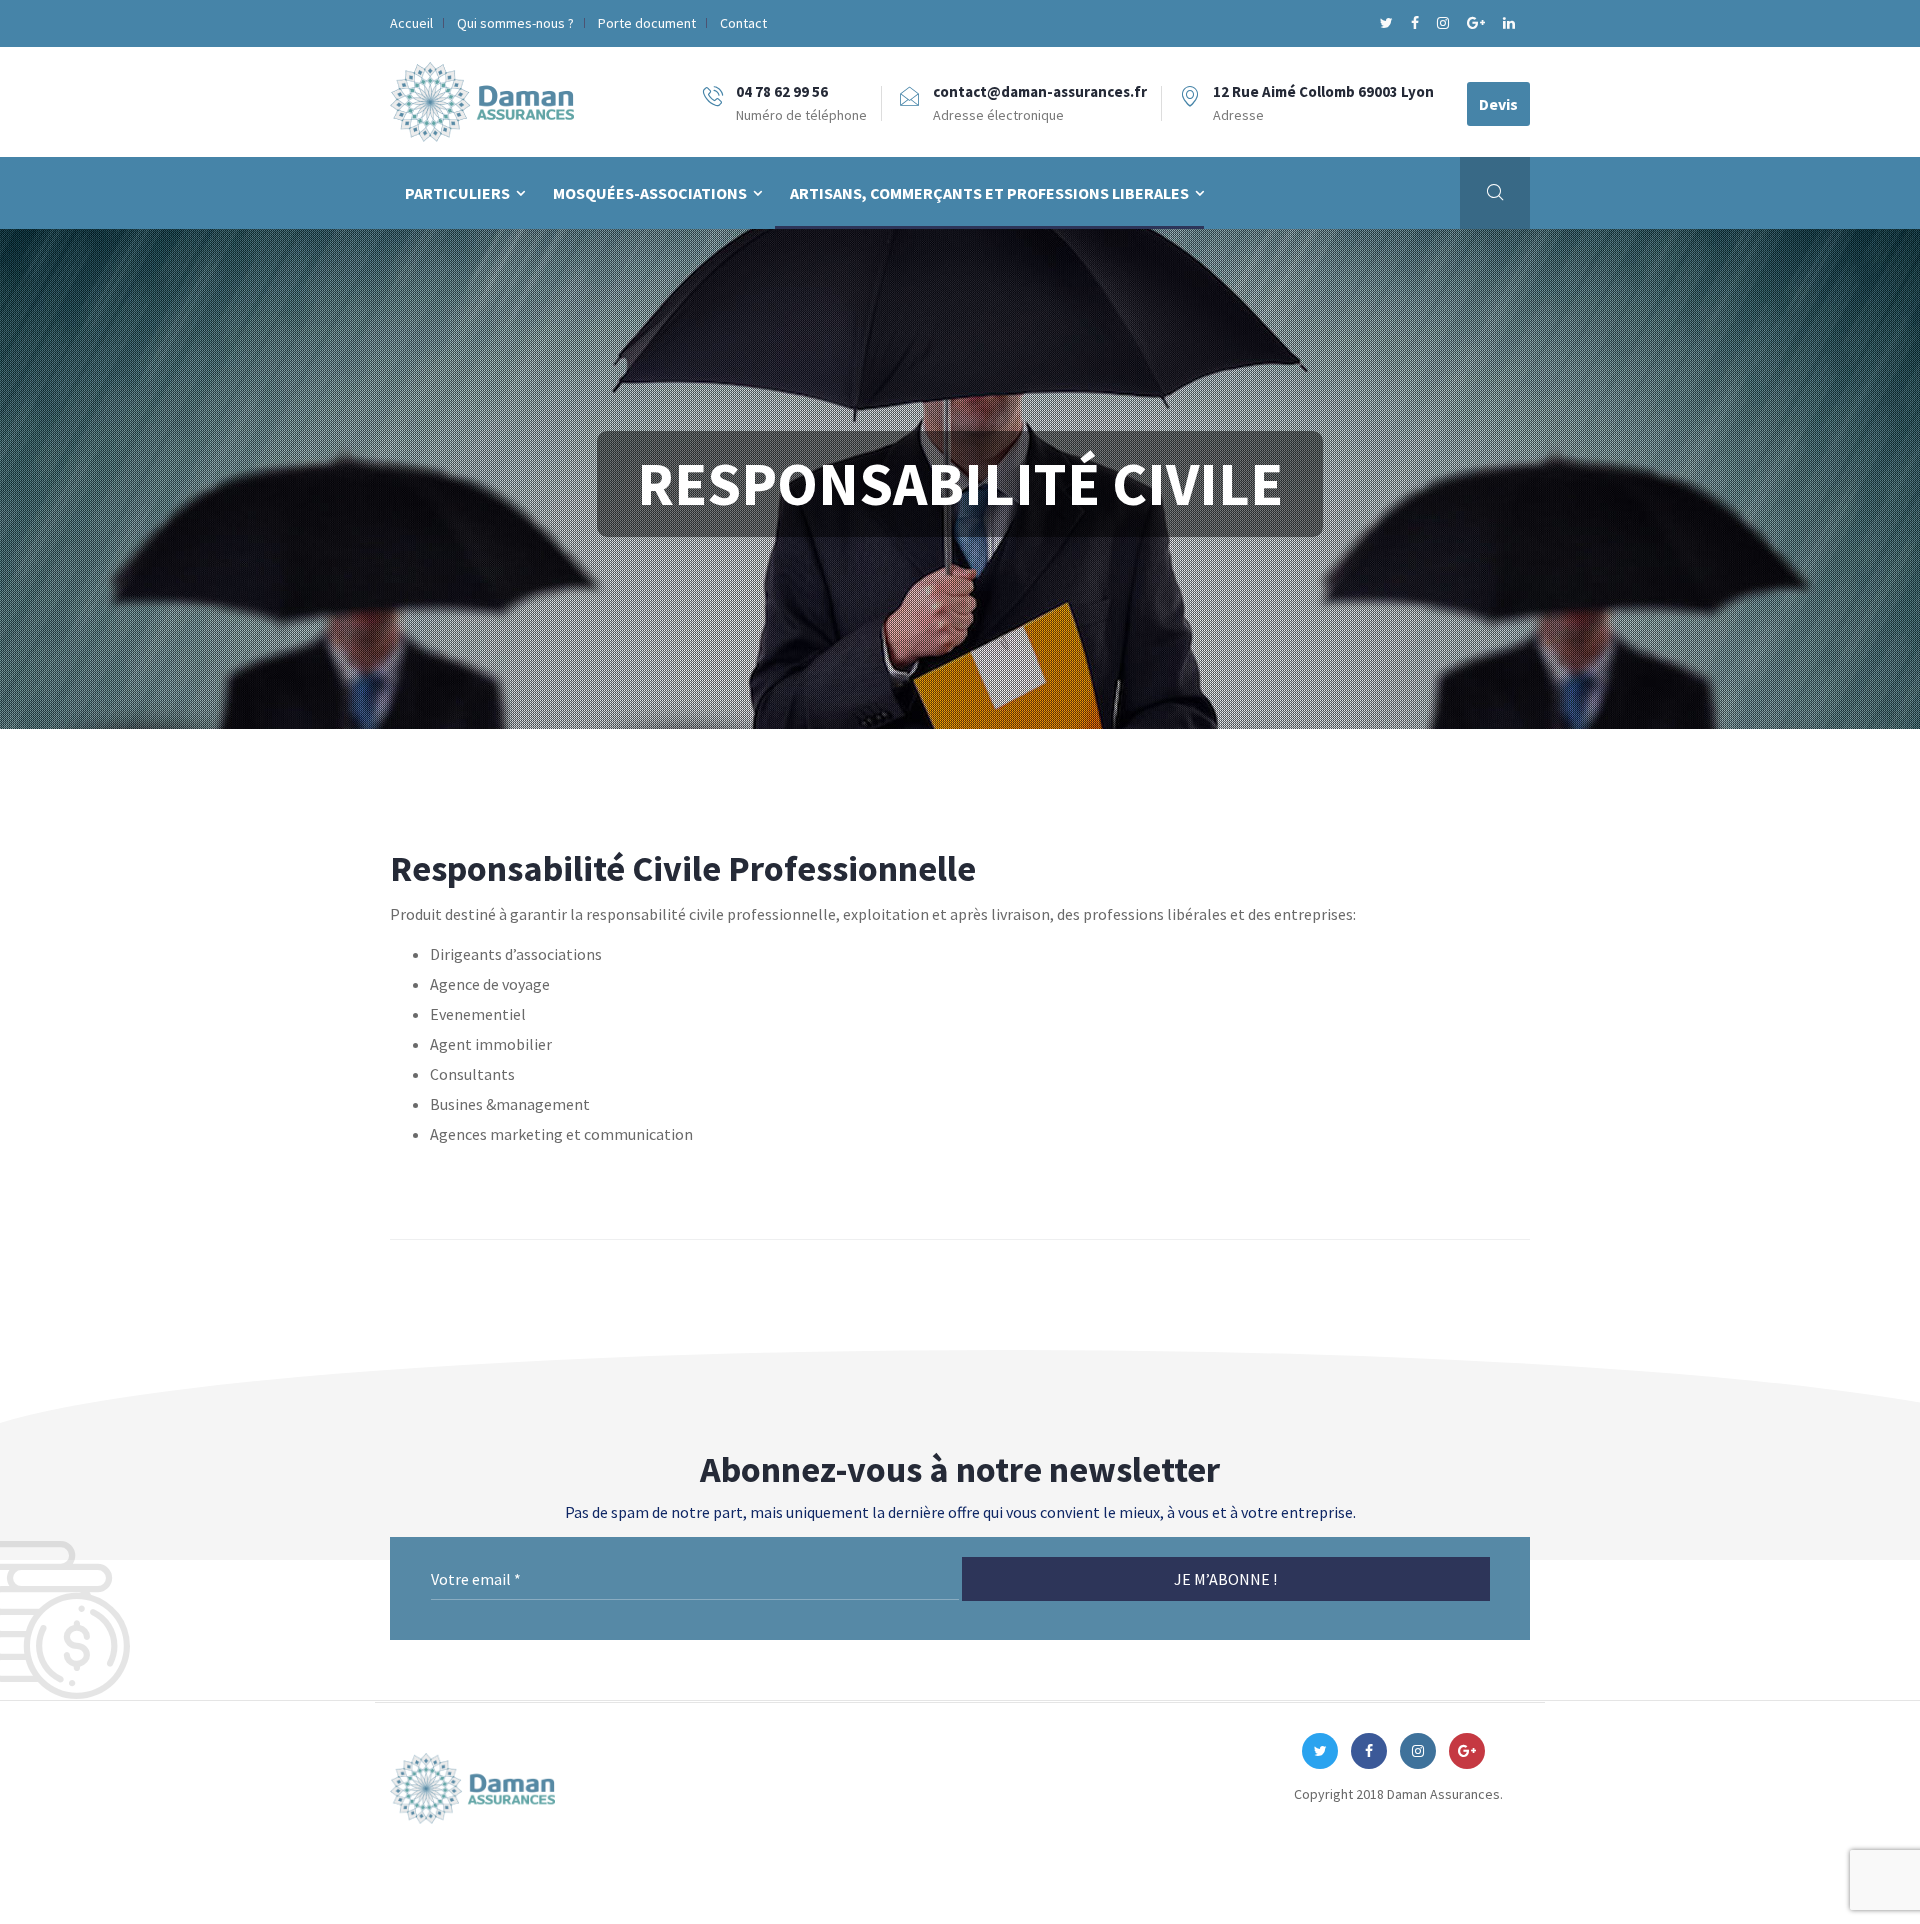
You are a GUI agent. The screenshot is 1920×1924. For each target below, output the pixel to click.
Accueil (411, 23)
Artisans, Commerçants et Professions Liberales (989, 193)
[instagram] (1444, 23)
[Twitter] (1388, 23)
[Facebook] (1416, 23)
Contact (743, 23)
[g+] (1477, 23)
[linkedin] (1509, 23)
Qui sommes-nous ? (515, 23)
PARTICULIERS (457, 193)
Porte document (647, 23)
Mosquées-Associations (650, 193)
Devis (1498, 104)
